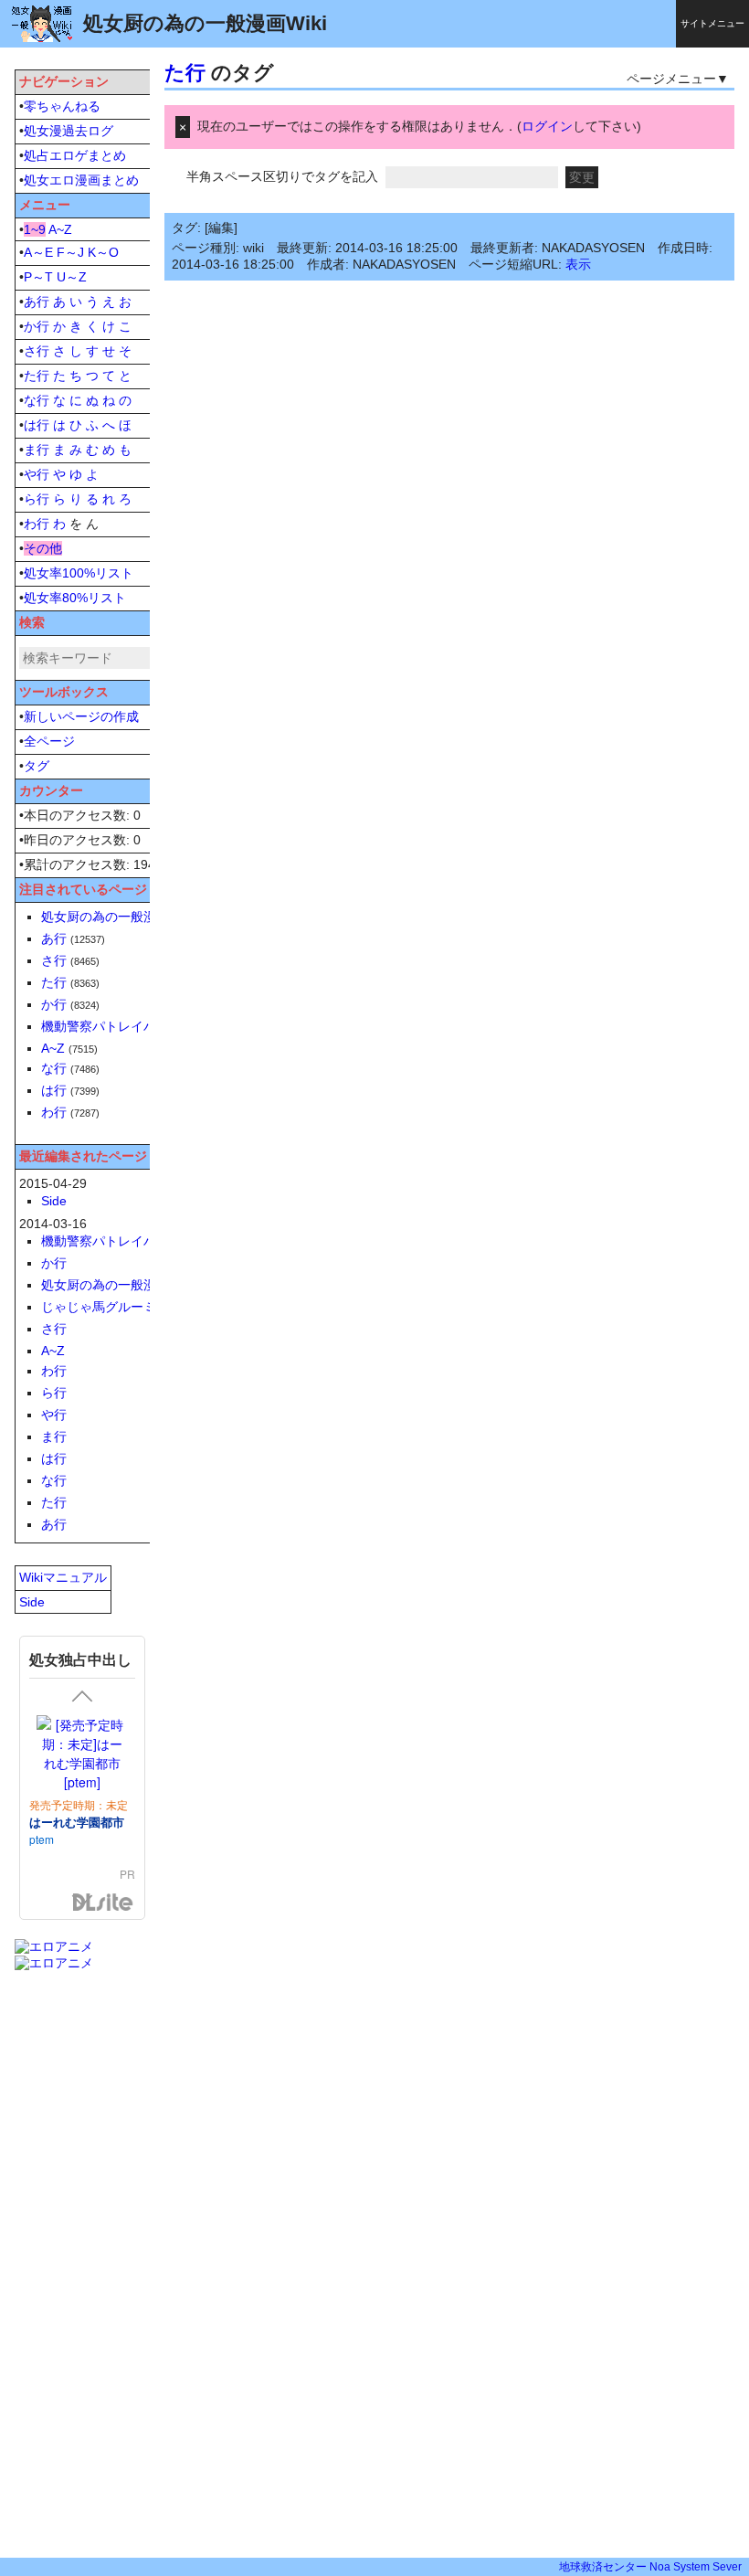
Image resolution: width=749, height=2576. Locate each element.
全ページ (49, 741)
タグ (37, 766)
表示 (578, 264)
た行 (185, 73)
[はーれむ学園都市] (82, 1754)
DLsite (103, 1903)
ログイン (547, 126)
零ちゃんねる (62, 106)
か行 (37, 326)
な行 (37, 400)
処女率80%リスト (75, 598)
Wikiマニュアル (63, 1577)
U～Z (72, 277)
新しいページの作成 (81, 716)
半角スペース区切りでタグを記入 (282, 176)
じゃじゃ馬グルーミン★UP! (122, 1307)
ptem (42, 1839)
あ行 (37, 302)
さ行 (37, 351)
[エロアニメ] (54, 1946)
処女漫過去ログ (69, 131)
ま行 (37, 450)
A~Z (60, 229)
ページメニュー (671, 79)
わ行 (37, 524)
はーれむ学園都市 (77, 1822)
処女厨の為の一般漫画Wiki (117, 917)
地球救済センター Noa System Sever (650, 2567)
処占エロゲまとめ (75, 155)
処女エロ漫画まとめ (81, 180)
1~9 (35, 229)
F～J (70, 252)
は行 (37, 425)
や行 (37, 474)
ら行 (37, 499)
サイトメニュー (712, 23)
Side (54, 1201)
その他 (43, 548)
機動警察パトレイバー (105, 1026)
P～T (38, 277)
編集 (221, 228)
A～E (38, 252)
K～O (103, 252)
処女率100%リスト (79, 573)
